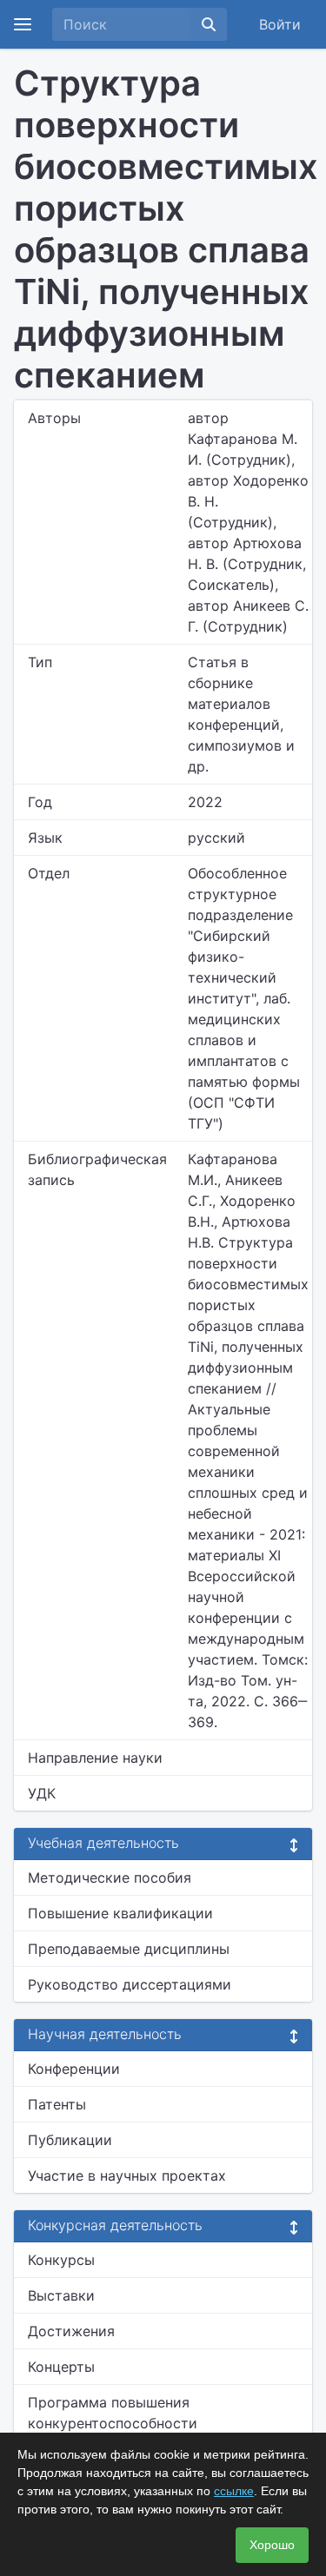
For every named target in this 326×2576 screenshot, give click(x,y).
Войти (280, 24)
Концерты (61, 2367)
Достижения (71, 2331)
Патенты (57, 2104)
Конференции (74, 2069)
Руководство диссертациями (130, 1984)
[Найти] (209, 24)
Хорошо (272, 2545)
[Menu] (23, 24)
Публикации (70, 2140)
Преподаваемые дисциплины (129, 1949)
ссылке (234, 2491)
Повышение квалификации (120, 1913)
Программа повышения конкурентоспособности (113, 2413)
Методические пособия (110, 1877)
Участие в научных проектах (127, 2175)
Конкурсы (61, 2260)
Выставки (61, 2295)
